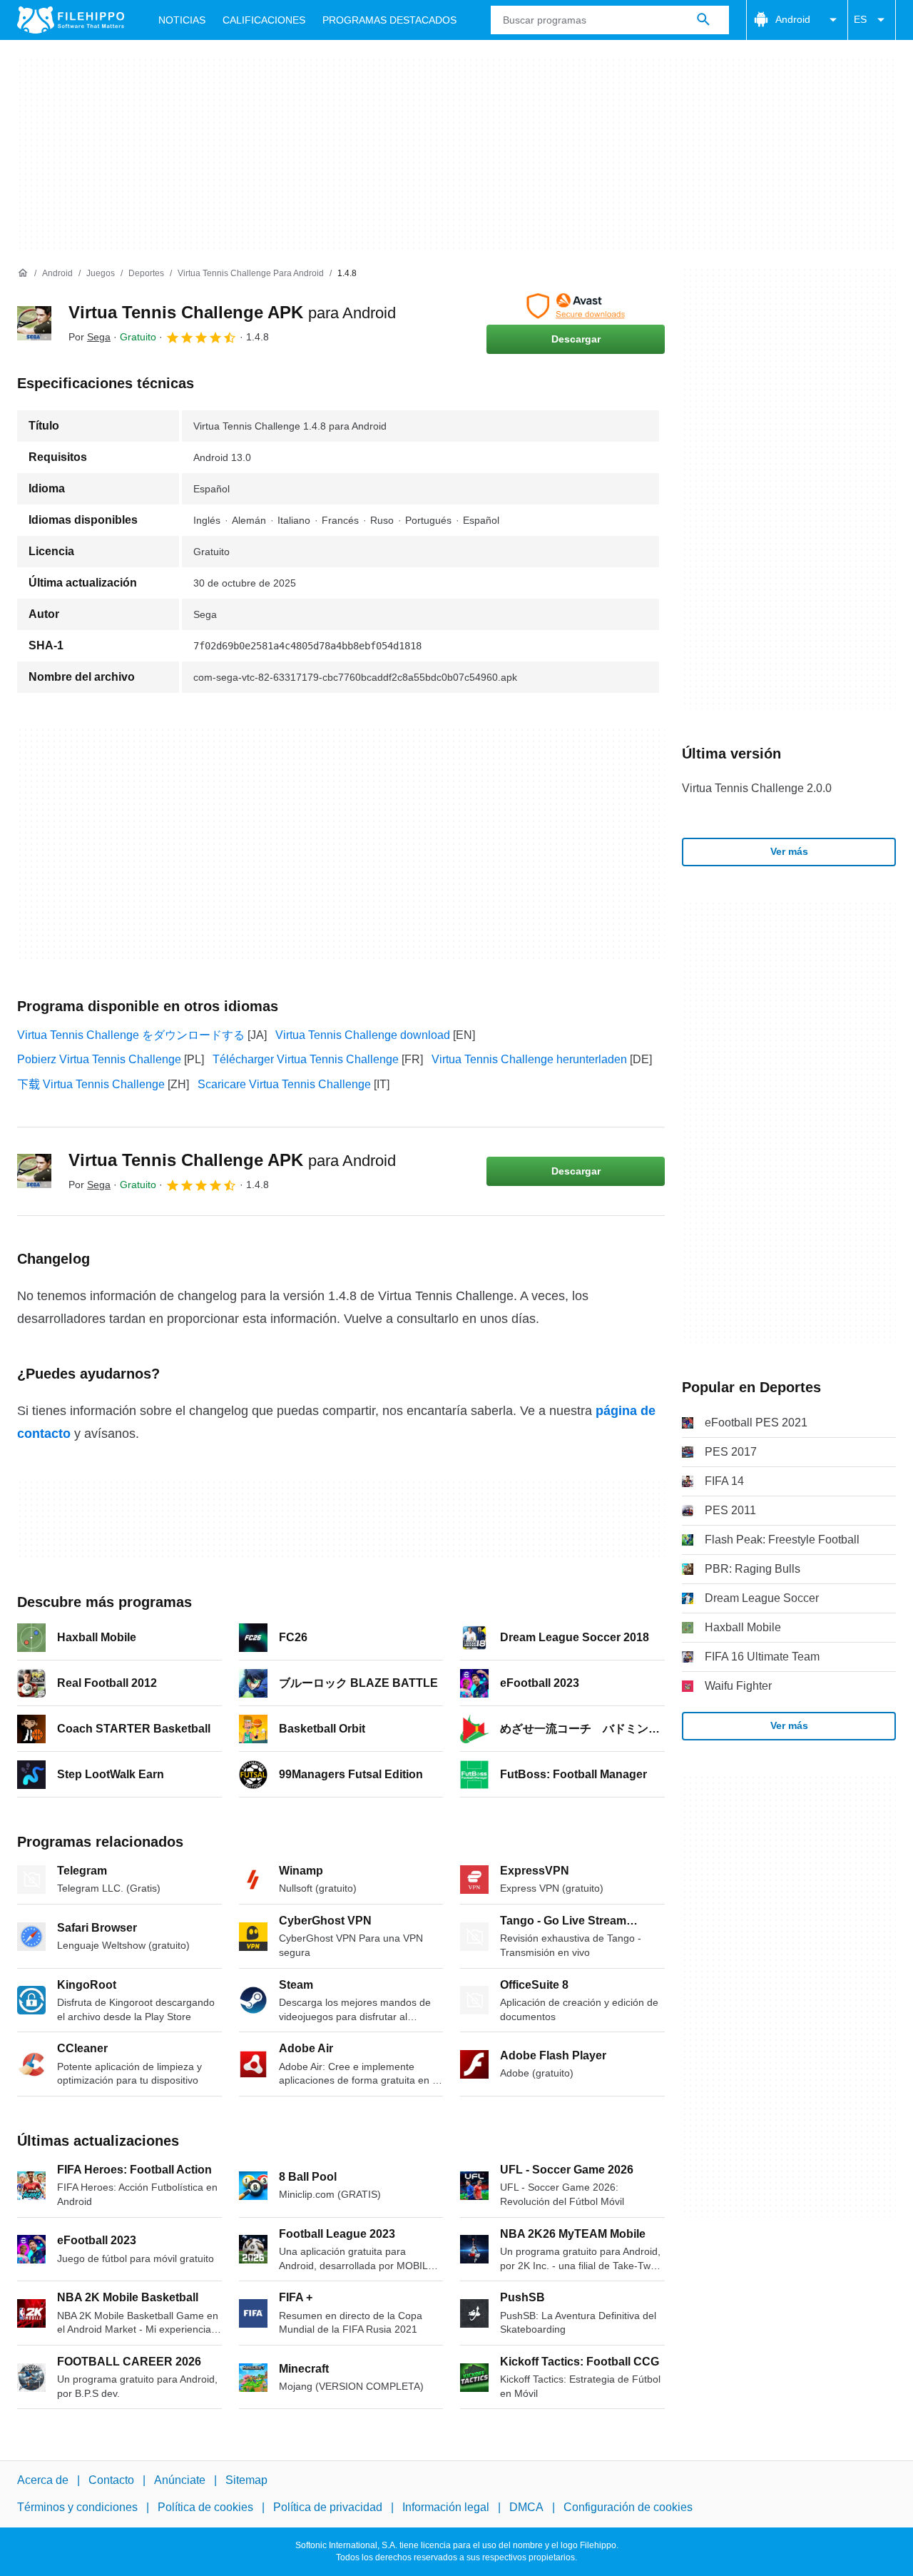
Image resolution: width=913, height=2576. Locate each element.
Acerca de (43, 2480)
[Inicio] (23, 273)
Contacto (111, 2480)
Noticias (182, 20)
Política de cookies (205, 2508)
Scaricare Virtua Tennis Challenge (284, 1084)
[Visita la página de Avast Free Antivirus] (576, 306)
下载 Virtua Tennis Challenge (91, 1084)
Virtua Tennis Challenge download (363, 1035)
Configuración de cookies (628, 2508)
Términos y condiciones (77, 2508)
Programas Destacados (389, 20)
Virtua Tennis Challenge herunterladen (529, 1059)
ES (860, 19)
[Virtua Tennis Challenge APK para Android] (34, 323)
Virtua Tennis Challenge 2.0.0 (757, 788)
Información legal (446, 2508)
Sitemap (246, 2480)
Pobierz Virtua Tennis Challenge (99, 1059)
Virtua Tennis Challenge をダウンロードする (131, 1035)
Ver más (789, 851)
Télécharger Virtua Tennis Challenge (306, 1059)
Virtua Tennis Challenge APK (232, 312)
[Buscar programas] (703, 20)
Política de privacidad (328, 2508)
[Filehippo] (71, 20)
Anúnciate (180, 2480)
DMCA (526, 2508)
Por (90, 337)
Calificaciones (264, 20)
